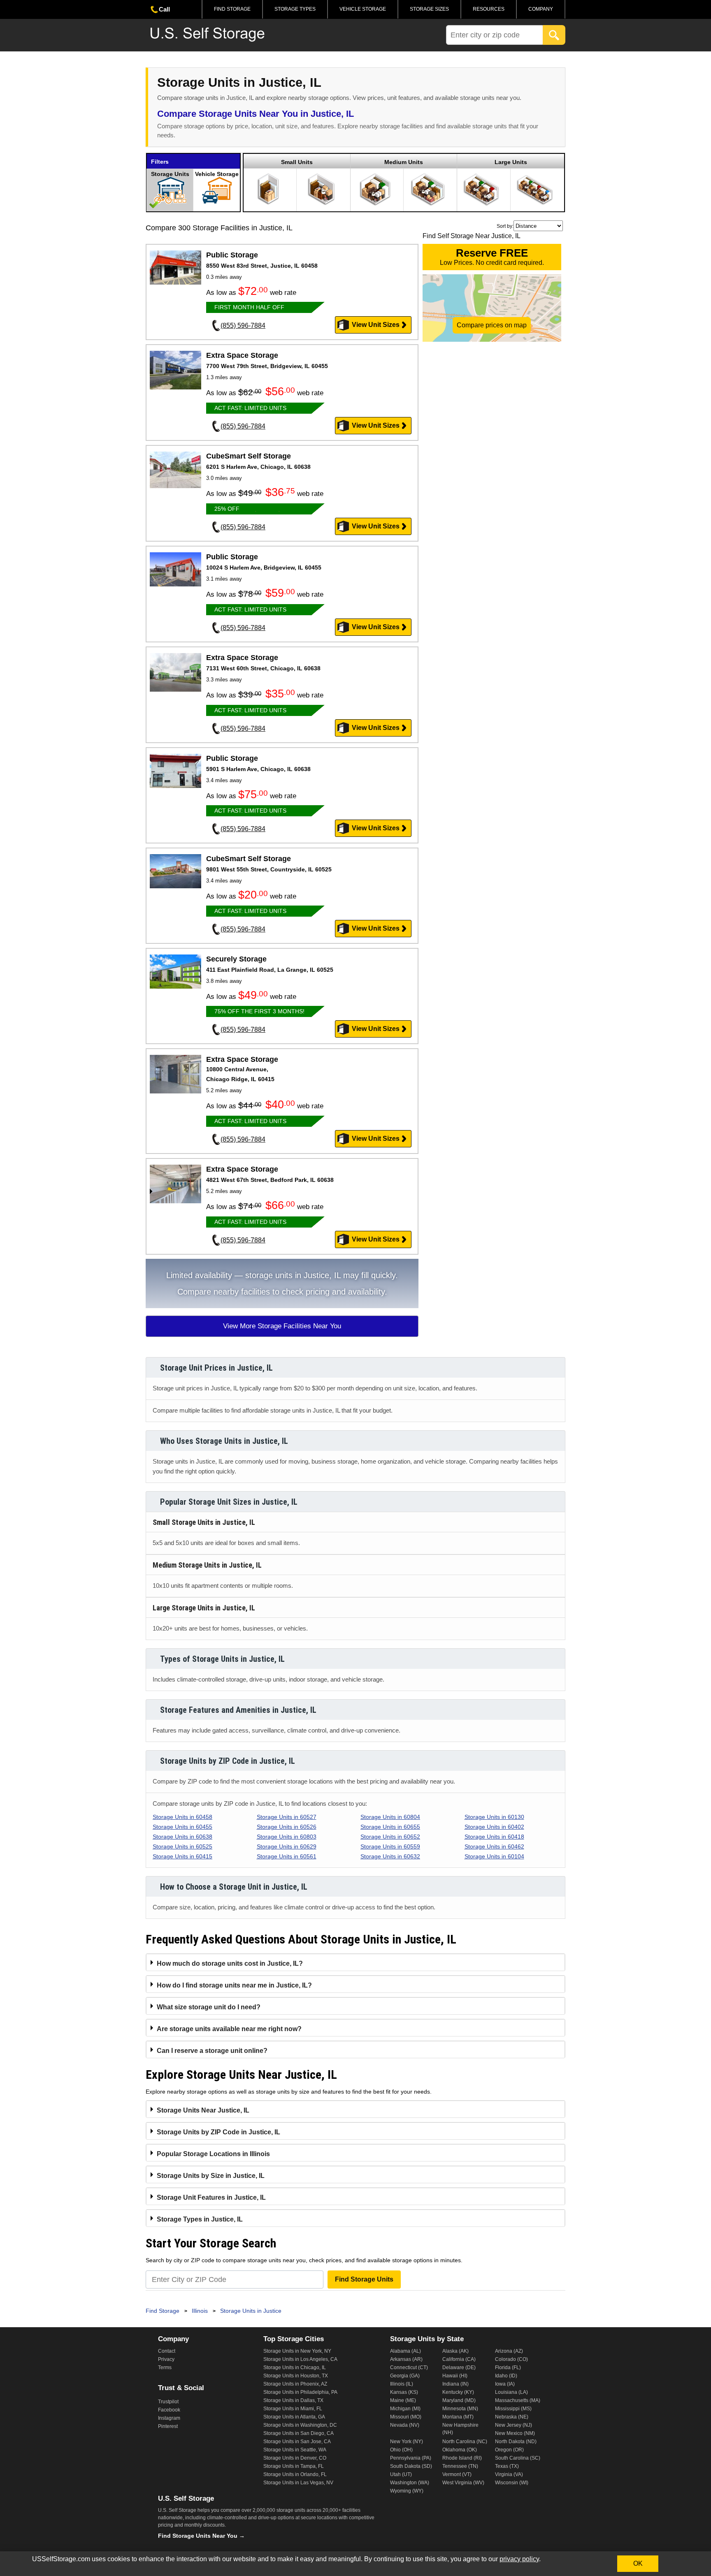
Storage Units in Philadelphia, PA (300, 2392)
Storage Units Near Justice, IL (203, 2110)
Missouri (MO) (406, 2417)
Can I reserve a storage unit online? (212, 2051)
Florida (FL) (508, 2368)
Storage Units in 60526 (287, 1827)
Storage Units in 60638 (182, 1837)
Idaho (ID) (506, 2376)
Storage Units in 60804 (390, 1817)
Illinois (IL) (402, 2384)
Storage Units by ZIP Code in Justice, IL (218, 2132)
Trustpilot (168, 2402)
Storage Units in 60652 (390, 1837)
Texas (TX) (507, 2466)
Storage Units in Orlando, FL (295, 2474)
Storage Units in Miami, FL (293, 2409)
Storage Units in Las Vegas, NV (298, 2483)
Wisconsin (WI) (512, 2483)
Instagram (169, 2418)
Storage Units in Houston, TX (296, 2376)
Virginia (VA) (509, 2474)
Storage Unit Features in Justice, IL (211, 2197)
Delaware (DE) (459, 2368)
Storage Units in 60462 (494, 1846)
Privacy (166, 2359)
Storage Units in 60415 (182, 1856)
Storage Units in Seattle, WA (295, 2450)
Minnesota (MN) (460, 2409)
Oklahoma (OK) (460, 2450)
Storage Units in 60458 (182, 1817)
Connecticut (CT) (409, 2368)
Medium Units (404, 162)
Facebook (169, 2410)
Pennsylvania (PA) (411, 2458)
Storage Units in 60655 (390, 1827)
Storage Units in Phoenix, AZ (295, 2384)
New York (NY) (407, 2442)
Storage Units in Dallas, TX (293, 2400)
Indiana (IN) (455, 2384)
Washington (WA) (410, 2483)
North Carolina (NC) (465, 2442)
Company (541, 9)
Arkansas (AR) (406, 2359)
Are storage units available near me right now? (229, 2029)
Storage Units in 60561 (287, 1856)
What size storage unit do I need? (209, 2007)
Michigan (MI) (405, 2409)
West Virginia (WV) (463, 2483)
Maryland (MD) (459, 2400)
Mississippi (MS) (513, 2409)
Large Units (511, 162)
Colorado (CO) (511, 2359)
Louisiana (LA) (511, 2392)
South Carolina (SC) (518, 2458)
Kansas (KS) (404, 2392)
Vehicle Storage (363, 9)
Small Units (297, 162)
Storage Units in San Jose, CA (297, 2442)
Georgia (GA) (405, 2376)
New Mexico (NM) (515, 2433)
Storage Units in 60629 (287, 1846)
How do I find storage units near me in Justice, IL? (234, 1985)
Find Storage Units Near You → (201, 2536)
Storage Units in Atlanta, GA (294, 2417)
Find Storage (232, 9)
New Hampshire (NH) (460, 2429)
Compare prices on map (492, 325)
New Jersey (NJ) (513, 2425)
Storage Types (295, 9)
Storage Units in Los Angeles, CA (300, 2359)
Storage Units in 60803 (287, 1837)
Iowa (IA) (505, 2384)
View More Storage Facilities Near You (282, 1326)
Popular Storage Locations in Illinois (213, 2154)
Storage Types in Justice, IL (200, 2219)
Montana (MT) (458, 2417)
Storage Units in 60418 (494, 1837)
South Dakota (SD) (411, 2466)
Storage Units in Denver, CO (295, 2458)
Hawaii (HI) (455, 2376)
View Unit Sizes (376, 325)
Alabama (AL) (405, 2351)
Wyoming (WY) (407, 2491)
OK (638, 2563)
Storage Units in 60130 (494, 1817)
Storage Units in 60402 (494, 1827)
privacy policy (519, 2559)
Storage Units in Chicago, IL (295, 2368)
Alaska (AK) (455, 2351)
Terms (165, 2368)
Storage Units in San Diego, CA (299, 2433)
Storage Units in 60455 (182, 1827)
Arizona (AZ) (509, 2351)
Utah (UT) (401, 2474)
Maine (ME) (403, 2400)
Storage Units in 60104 (494, 1856)
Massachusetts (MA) (518, 2400)
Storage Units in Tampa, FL (294, 2466)
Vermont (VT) (457, 2474)
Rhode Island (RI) (462, 2458)
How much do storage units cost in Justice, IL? (230, 1963)
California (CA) (459, 2359)
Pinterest (168, 2426)
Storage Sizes (429, 9)
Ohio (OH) (401, 2450)
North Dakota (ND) (516, 2442)
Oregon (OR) (509, 2450)
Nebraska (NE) (512, 2417)
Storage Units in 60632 (390, 1856)
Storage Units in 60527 (287, 1817)
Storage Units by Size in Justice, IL (211, 2176)
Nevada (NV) (405, 2425)
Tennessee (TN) (460, 2466)
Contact (167, 2351)
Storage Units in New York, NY (297, 2351)
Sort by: (505, 226)
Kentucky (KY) (458, 2392)
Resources (489, 9)
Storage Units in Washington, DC (300, 2425)
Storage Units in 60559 (390, 1846)
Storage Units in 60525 (182, 1846)
